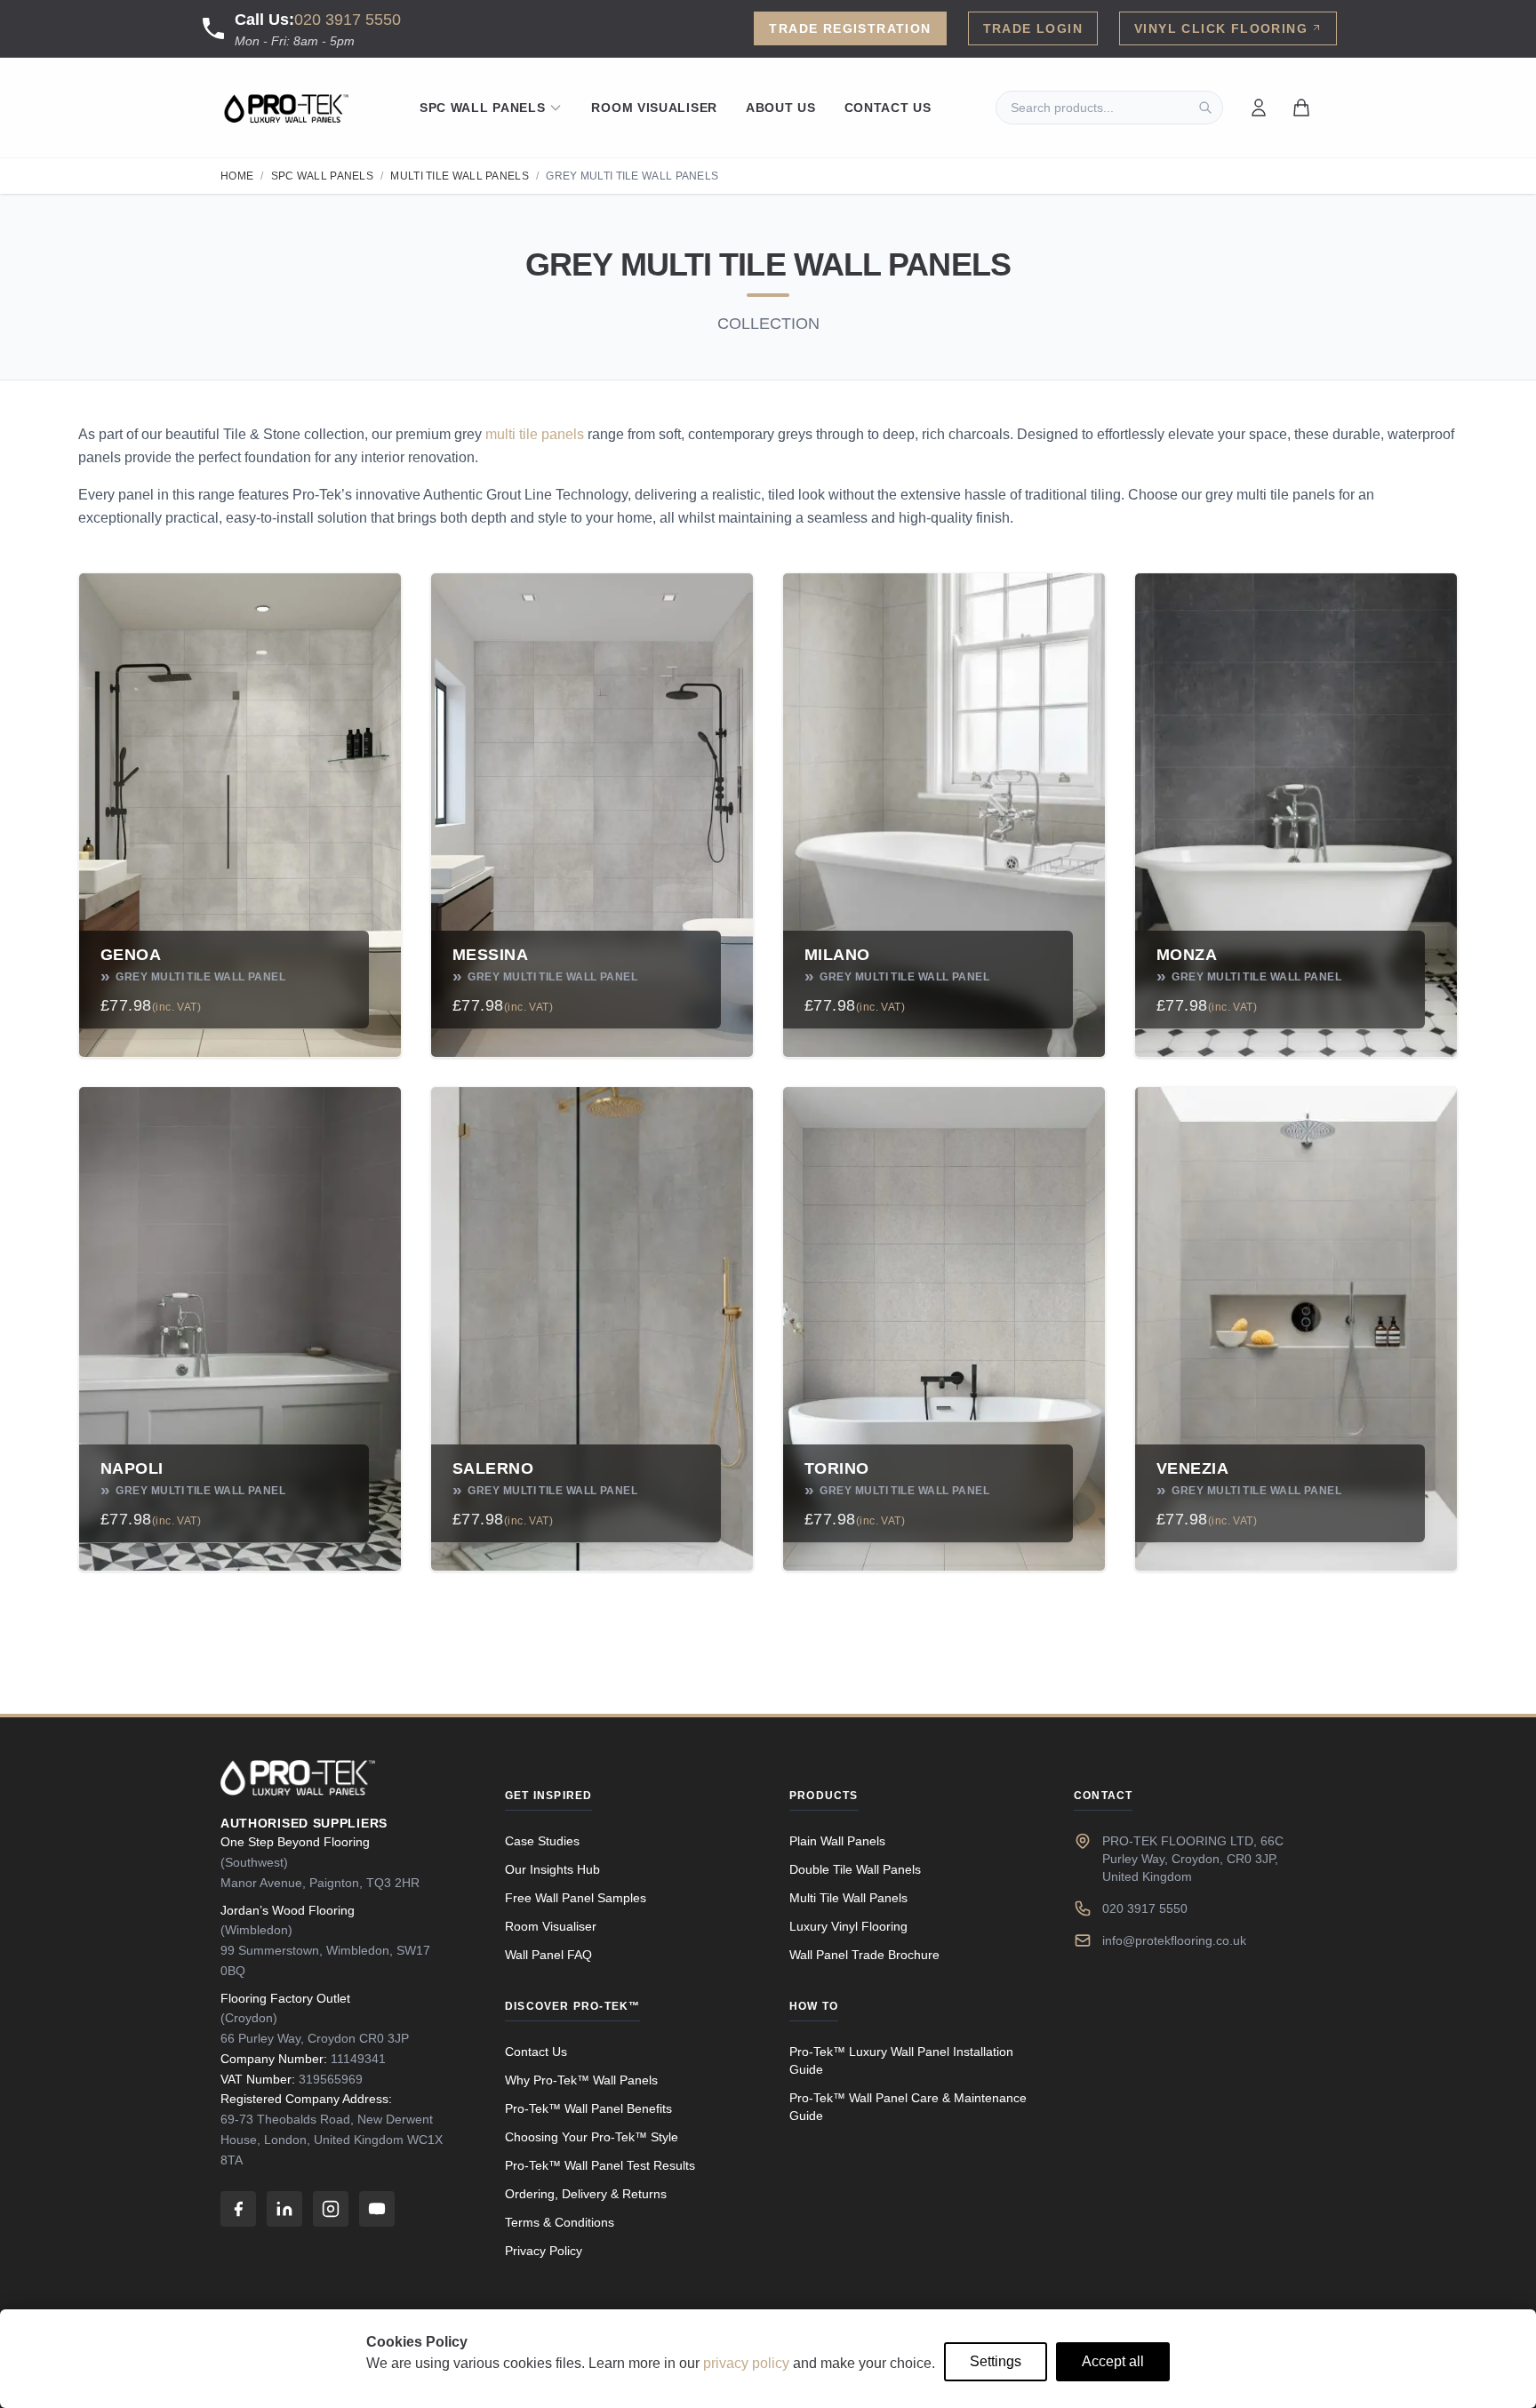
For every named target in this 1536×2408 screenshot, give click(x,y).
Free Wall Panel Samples (576, 1898)
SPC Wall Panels (483, 108)
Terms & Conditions (560, 2222)
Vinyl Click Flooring (1221, 28)
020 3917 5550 (348, 20)
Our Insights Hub (552, 1869)
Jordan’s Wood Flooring (288, 1910)
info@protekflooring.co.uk (1174, 1940)
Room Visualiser (654, 108)
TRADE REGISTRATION (850, 28)
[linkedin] (284, 2209)
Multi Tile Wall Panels (460, 176)
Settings (996, 2361)
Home (237, 176)
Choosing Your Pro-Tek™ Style (592, 2137)
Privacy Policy (544, 2251)
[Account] (1259, 108)
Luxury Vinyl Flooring (848, 1926)
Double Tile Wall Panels (855, 1869)
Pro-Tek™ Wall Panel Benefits (588, 2108)
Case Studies (542, 1841)
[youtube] (377, 2209)
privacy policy (746, 2363)
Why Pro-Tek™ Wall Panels (581, 2080)
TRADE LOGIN (1033, 28)
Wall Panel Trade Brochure (864, 1955)
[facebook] (238, 2209)
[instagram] (331, 2209)
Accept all (1113, 2361)
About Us (781, 108)
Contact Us (888, 108)
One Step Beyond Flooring (295, 1842)
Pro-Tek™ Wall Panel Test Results (600, 2165)
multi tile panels (535, 434)
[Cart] (1301, 108)
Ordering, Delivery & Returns (586, 2194)
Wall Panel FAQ (548, 1955)
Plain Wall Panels (837, 1841)
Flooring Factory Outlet (285, 1998)
